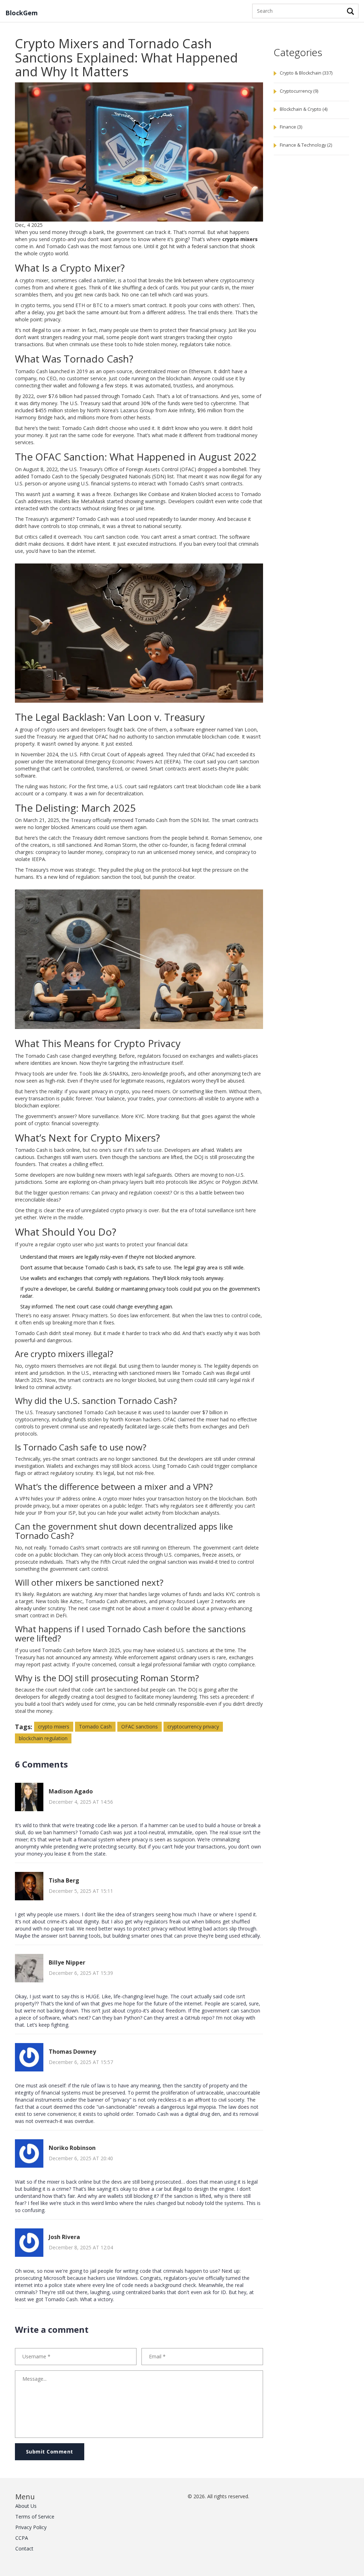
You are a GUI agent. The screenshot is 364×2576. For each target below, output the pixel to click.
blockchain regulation (43, 1738)
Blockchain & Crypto (304, 109)
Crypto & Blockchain (306, 73)
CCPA (22, 2538)
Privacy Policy (31, 2527)
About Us (26, 2506)
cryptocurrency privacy (193, 1727)
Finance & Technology (306, 145)
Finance (291, 127)
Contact (24, 2548)
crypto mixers (54, 1727)
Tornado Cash (95, 1727)
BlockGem (22, 13)
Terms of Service (35, 2517)
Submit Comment (50, 2452)
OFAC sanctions (140, 1727)
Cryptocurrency (299, 91)
